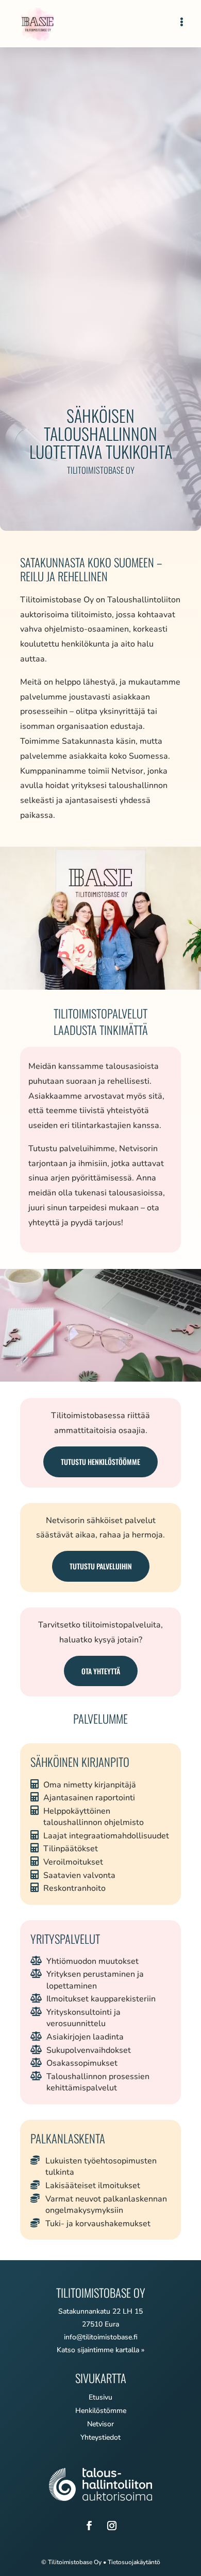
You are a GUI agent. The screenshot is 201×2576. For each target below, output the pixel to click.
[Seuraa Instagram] (112, 2526)
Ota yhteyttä (101, 1671)
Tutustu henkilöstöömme (100, 1462)
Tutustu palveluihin (101, 1566)
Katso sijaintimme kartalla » (100, 2350)
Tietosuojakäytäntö (134, 2562)
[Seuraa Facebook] (89, 2526)
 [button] (182, 22)
